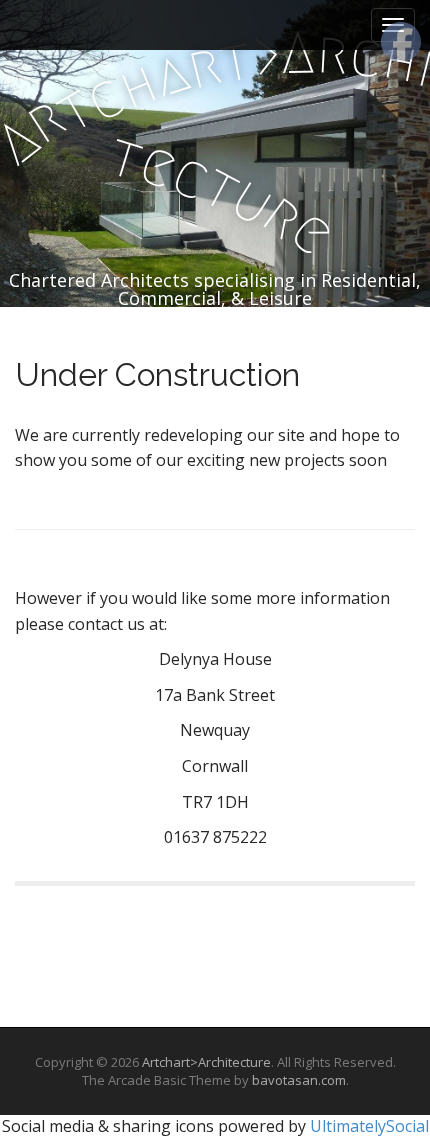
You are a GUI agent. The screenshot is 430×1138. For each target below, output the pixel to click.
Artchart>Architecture (206, 1062)
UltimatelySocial (369, 1126)
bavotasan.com (299, 1080)
